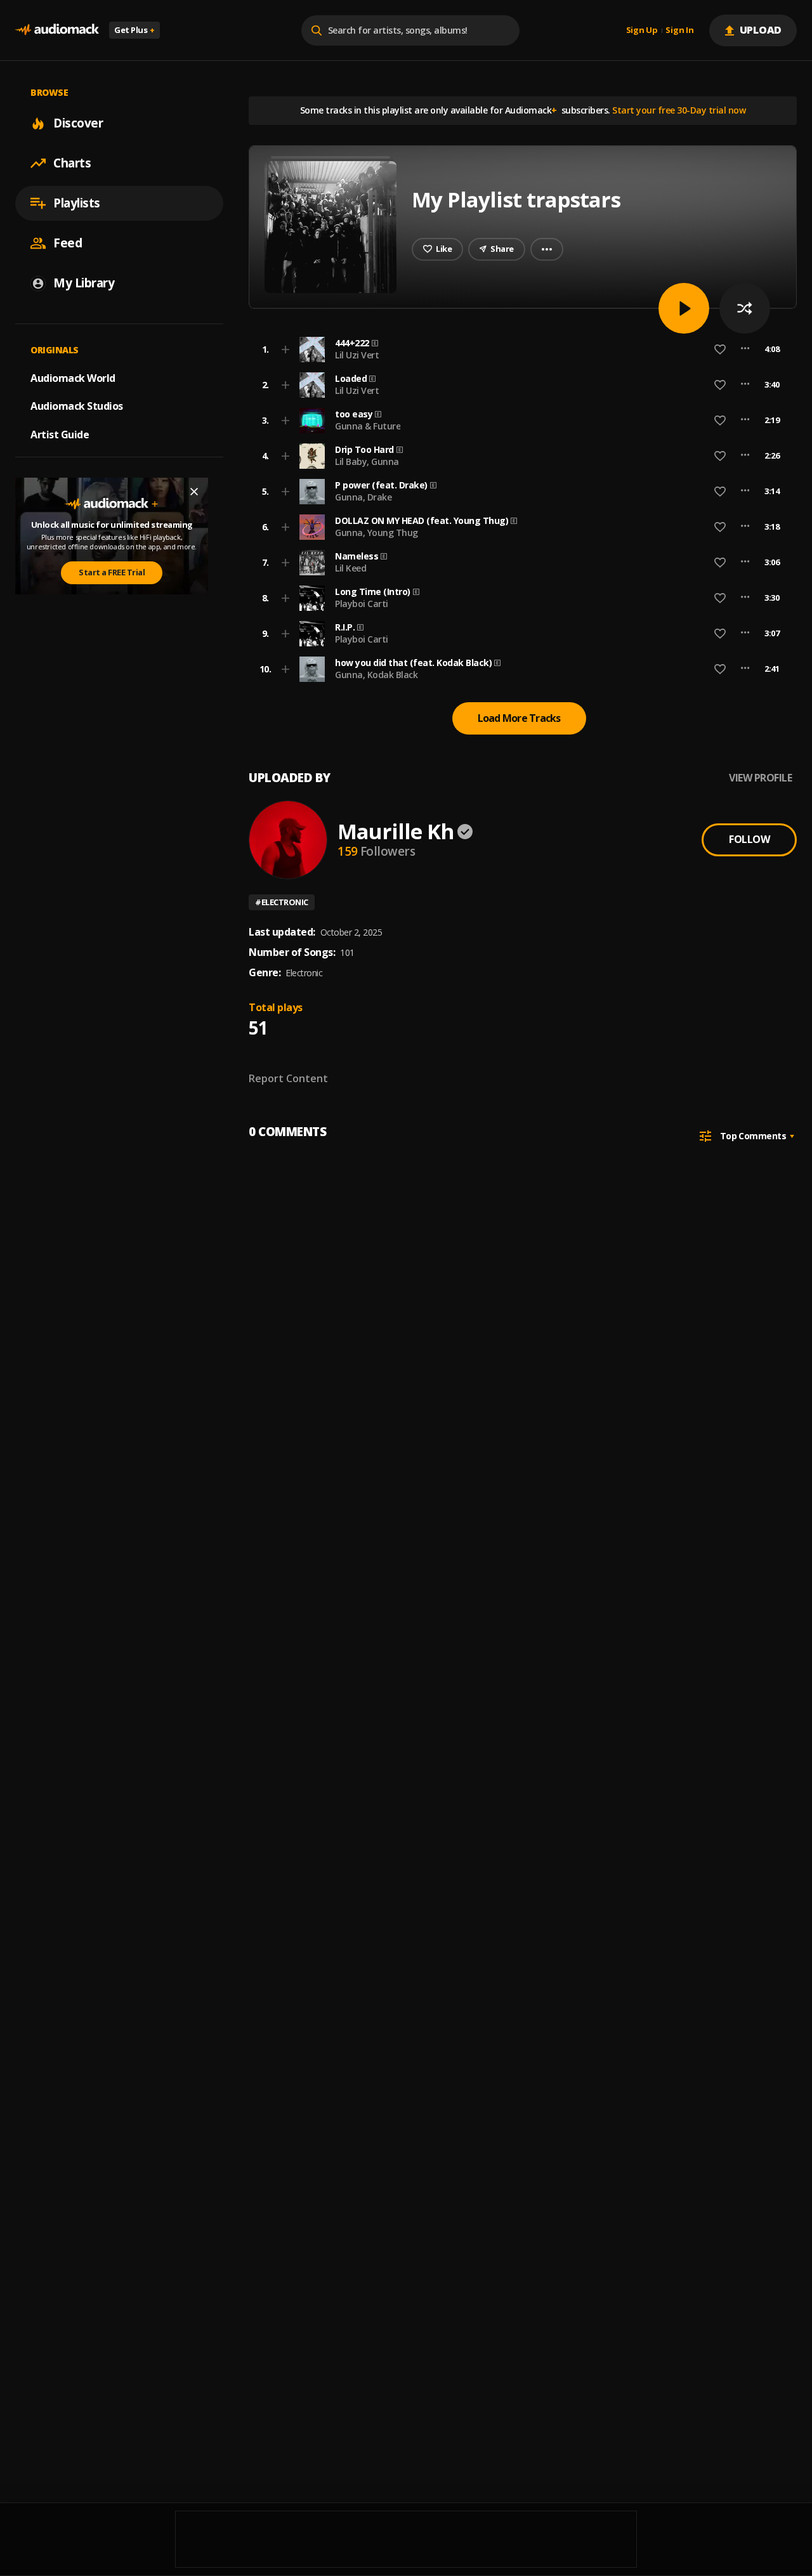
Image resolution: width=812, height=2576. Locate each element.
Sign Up (642, 30)
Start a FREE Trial (112, 572)
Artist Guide (60, 435)
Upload (761, 30)
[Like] (720, 350)
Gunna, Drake (363, 497)
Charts (72, 163)
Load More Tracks (519, 718)
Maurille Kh (396, 831)
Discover (78, 123)
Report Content (288, 1078)
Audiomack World (73, 377)
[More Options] (745, 350)
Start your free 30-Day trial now (679, 110)
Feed (68, 243)
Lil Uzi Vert (357, 355)
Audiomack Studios (77, 406)
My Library (84, 283)
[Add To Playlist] (285, 350)
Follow (749, 839)
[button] (519, 350)
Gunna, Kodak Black (376, 675)
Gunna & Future (368, 426)
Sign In (679, 30)
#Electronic (282, 902)
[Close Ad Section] (194, 492)
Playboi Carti (362, 604)
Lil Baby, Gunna (367, 461)
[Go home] (57, 30)
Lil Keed (350, 568)
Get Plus (134, 30)
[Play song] (684, 308)
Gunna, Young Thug (377, 533)
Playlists (77, 203)
